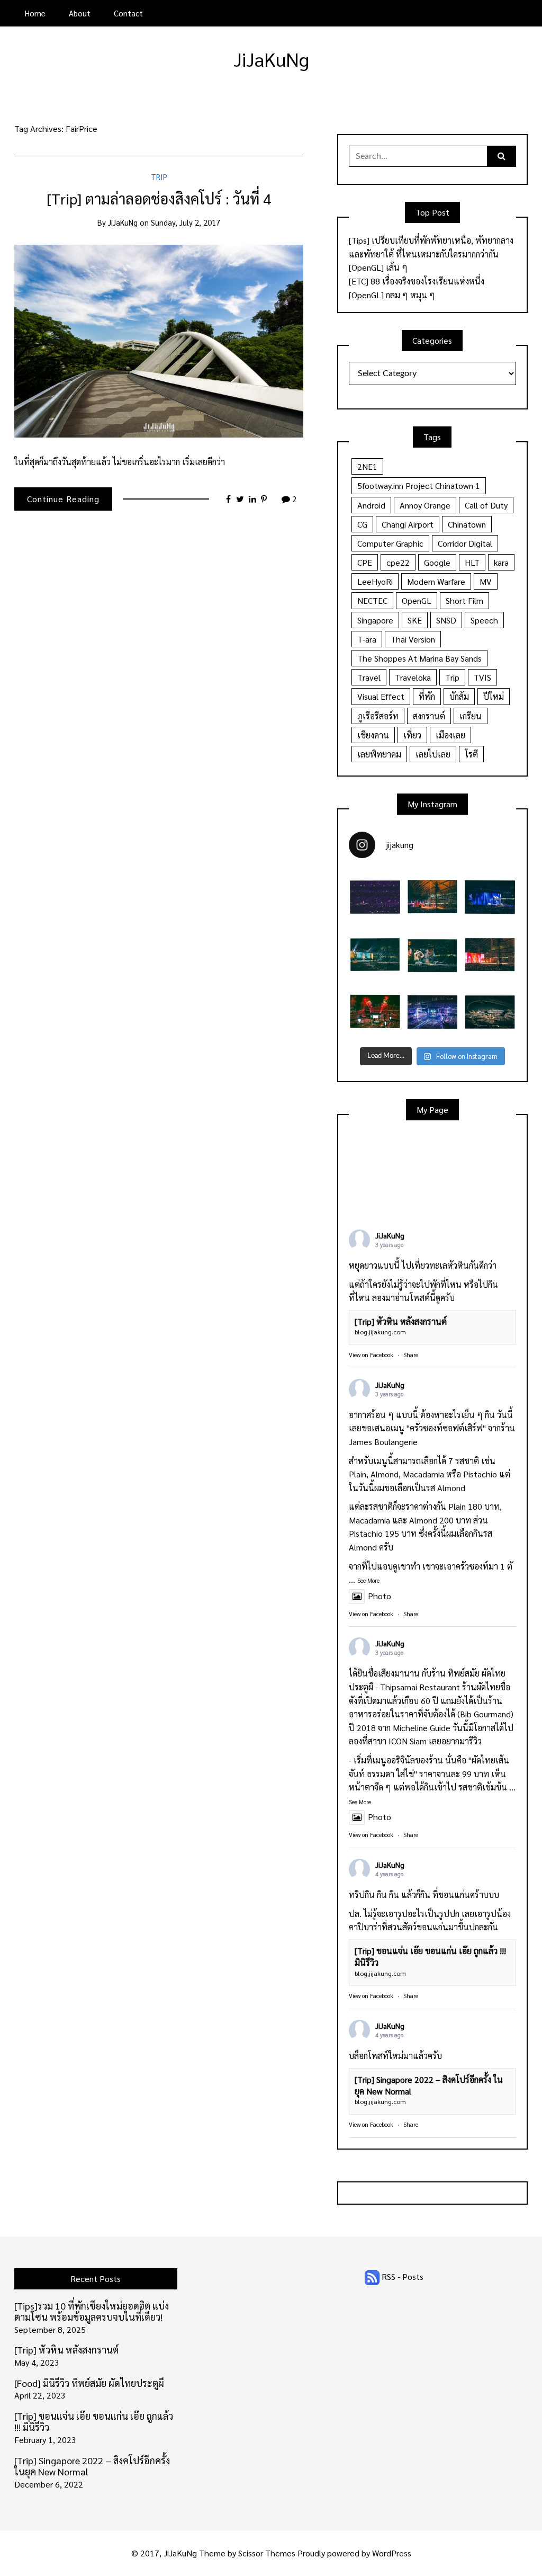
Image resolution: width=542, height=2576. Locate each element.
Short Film (464, 600)
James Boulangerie (383, 1442)
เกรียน (471, 716)
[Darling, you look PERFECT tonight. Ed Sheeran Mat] (490, 1012)
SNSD (446, 620)
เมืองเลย (450, 735)
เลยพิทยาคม (379, 754)
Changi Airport (408, 524)
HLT (472, 562)
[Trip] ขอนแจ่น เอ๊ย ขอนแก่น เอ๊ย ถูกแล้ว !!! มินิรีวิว (94, 2422)
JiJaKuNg (271, 59)
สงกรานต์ (429, 716)
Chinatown (467, 524)
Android (371, 505)
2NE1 (367, 466)
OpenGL (417, 600)
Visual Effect (381, 696)
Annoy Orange (425, 505)
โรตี (471, 754)
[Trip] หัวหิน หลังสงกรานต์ (401, 1321)
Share (411, 1355)
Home (35, 13)
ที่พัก (427, 696)
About (80, 13)
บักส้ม (459, 696)
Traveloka (413, 677)
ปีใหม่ (494, 696)
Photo (380, 1596)
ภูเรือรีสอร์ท (378, 716)
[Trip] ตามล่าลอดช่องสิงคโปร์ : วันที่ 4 (159, 198)
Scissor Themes (267, 2553)
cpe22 (398, 562)
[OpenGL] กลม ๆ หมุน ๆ (392, 295)
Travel (369, 677)
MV (486, 581)
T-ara (367, 639)
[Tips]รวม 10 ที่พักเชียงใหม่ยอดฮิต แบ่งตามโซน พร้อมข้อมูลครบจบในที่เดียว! (92, 2311)
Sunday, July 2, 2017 (186, 222)
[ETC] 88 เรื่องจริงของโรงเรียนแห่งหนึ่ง (417, 281)
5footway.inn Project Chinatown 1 (419, 485)
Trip (159, 177)
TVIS (482, 677)
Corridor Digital (465, 543)
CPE (365, 562)
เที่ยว (412, 735)
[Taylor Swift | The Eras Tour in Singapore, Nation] (375, 897)
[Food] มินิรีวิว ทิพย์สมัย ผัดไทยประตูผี (89, 2383)
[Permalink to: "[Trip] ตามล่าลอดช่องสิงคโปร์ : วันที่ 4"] (159, 340)
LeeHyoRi (375, 581)
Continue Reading (63, 499)
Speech (484, 620)
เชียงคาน (373, 735)
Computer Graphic (390, 543)
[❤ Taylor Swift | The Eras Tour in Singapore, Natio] (433, 955)
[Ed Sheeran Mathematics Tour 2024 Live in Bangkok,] (375, 1012)
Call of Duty (486, 505)
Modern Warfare (436, 581)
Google (437, 562)
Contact (128, 13)
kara (501, 562)
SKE (415, 620)
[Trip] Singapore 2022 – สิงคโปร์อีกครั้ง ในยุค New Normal (92, 2466)
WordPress (392, 2553)
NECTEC (372, 600)
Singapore (375, 620)
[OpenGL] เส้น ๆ (378, 267)
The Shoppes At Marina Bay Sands (419, 658)
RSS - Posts (401, 2276)
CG (362, 524)
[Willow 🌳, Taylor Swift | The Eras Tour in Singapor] (490, 897)
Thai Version (413, 639)
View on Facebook (371, 1355)
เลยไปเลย (433, 754)
